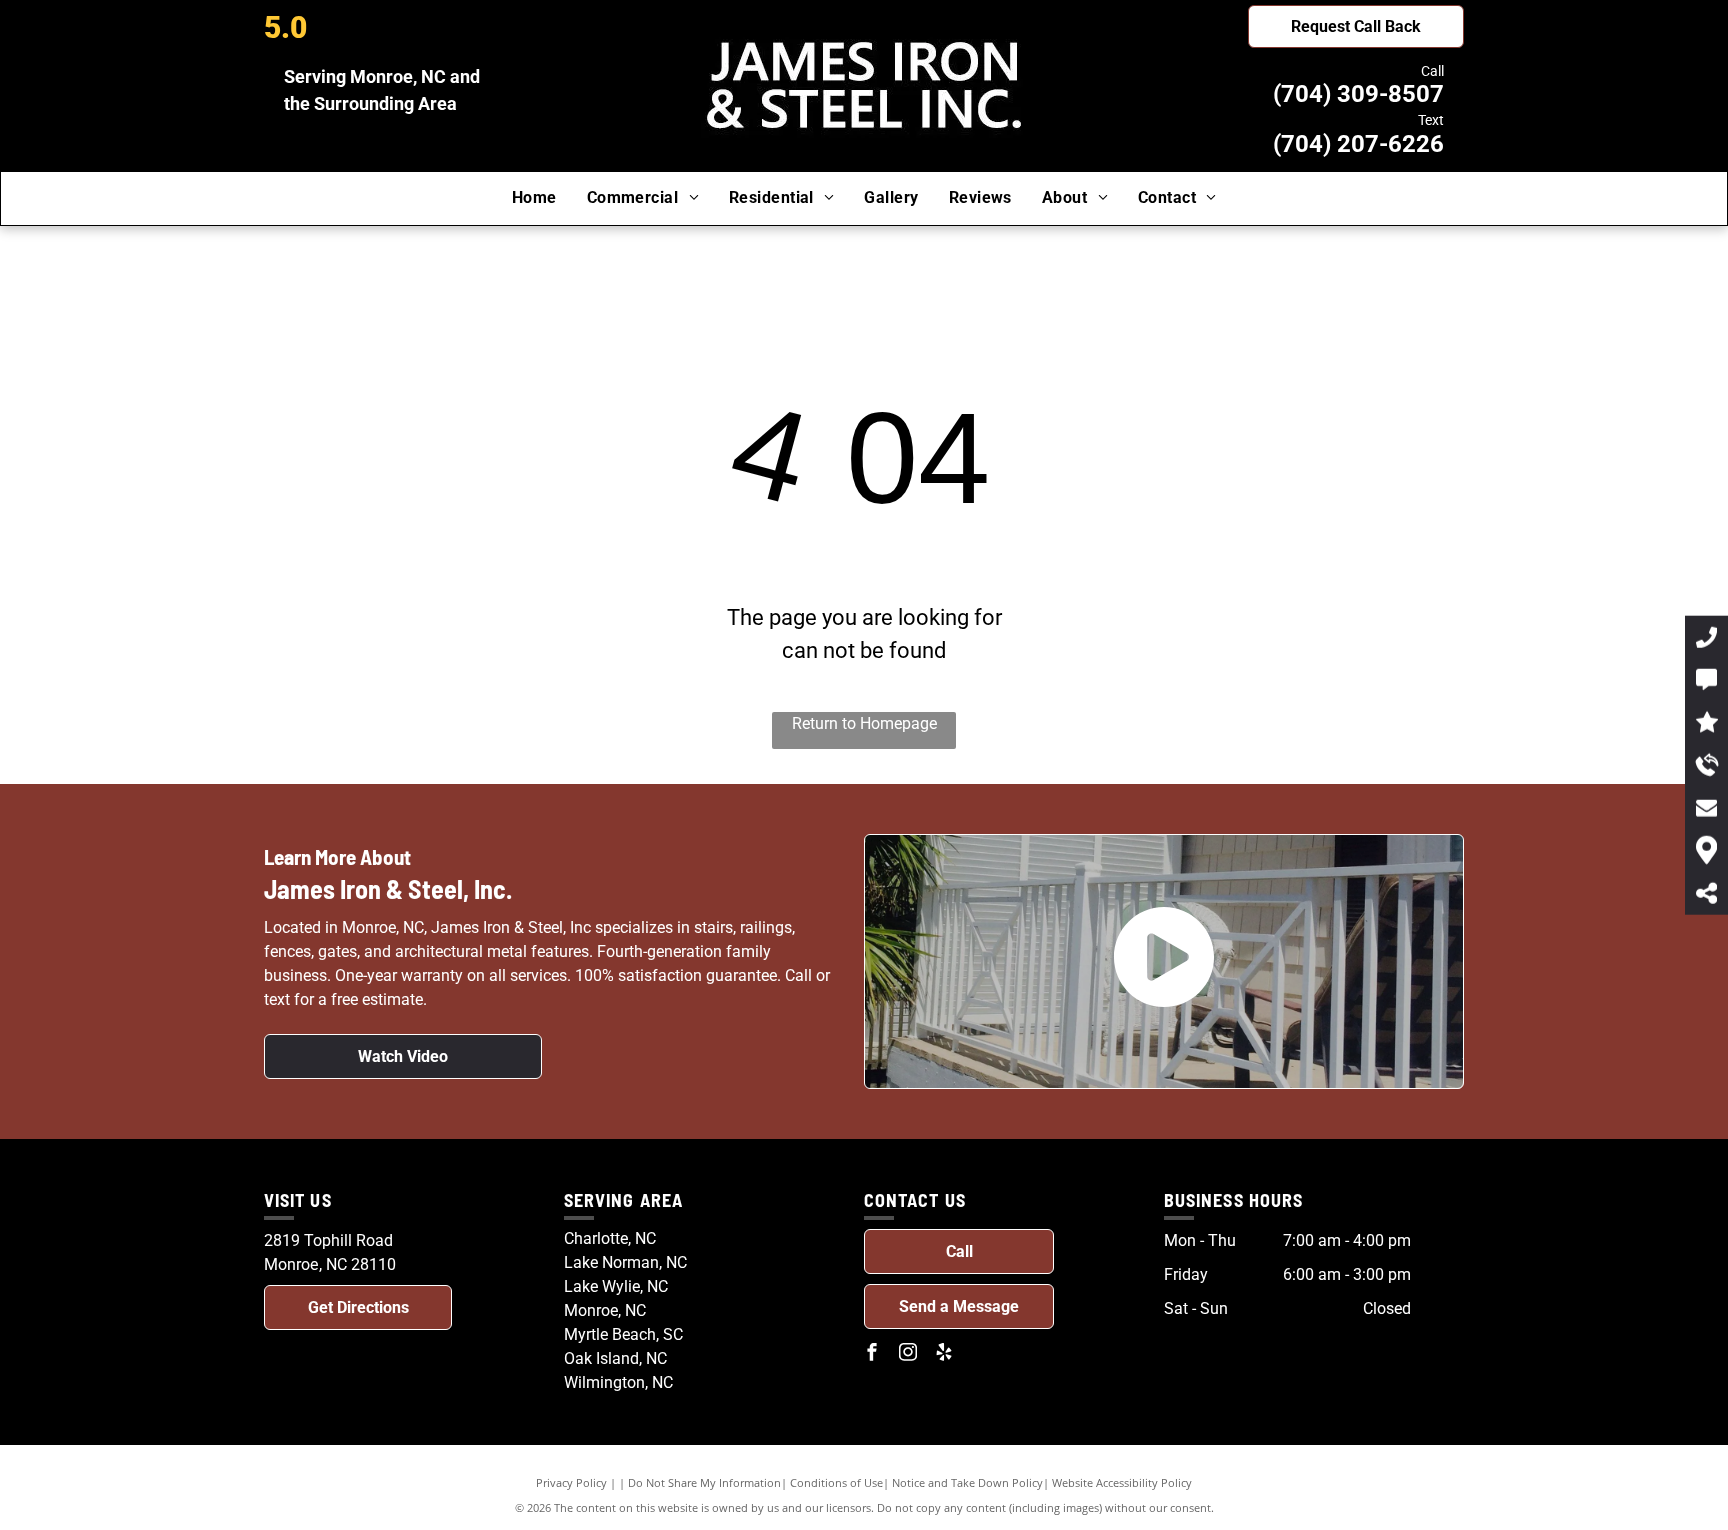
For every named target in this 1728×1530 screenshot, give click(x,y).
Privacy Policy (571, 1482)
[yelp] (944, 1354)
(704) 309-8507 (1358, 94)
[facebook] (872, 1354)
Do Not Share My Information (704, 1482)
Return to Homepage (864, 723)
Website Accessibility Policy (1122, 1482)
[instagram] (908, 1354)
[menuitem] (534, 198)
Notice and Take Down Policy (967, 1482)
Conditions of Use (836, 1482)
